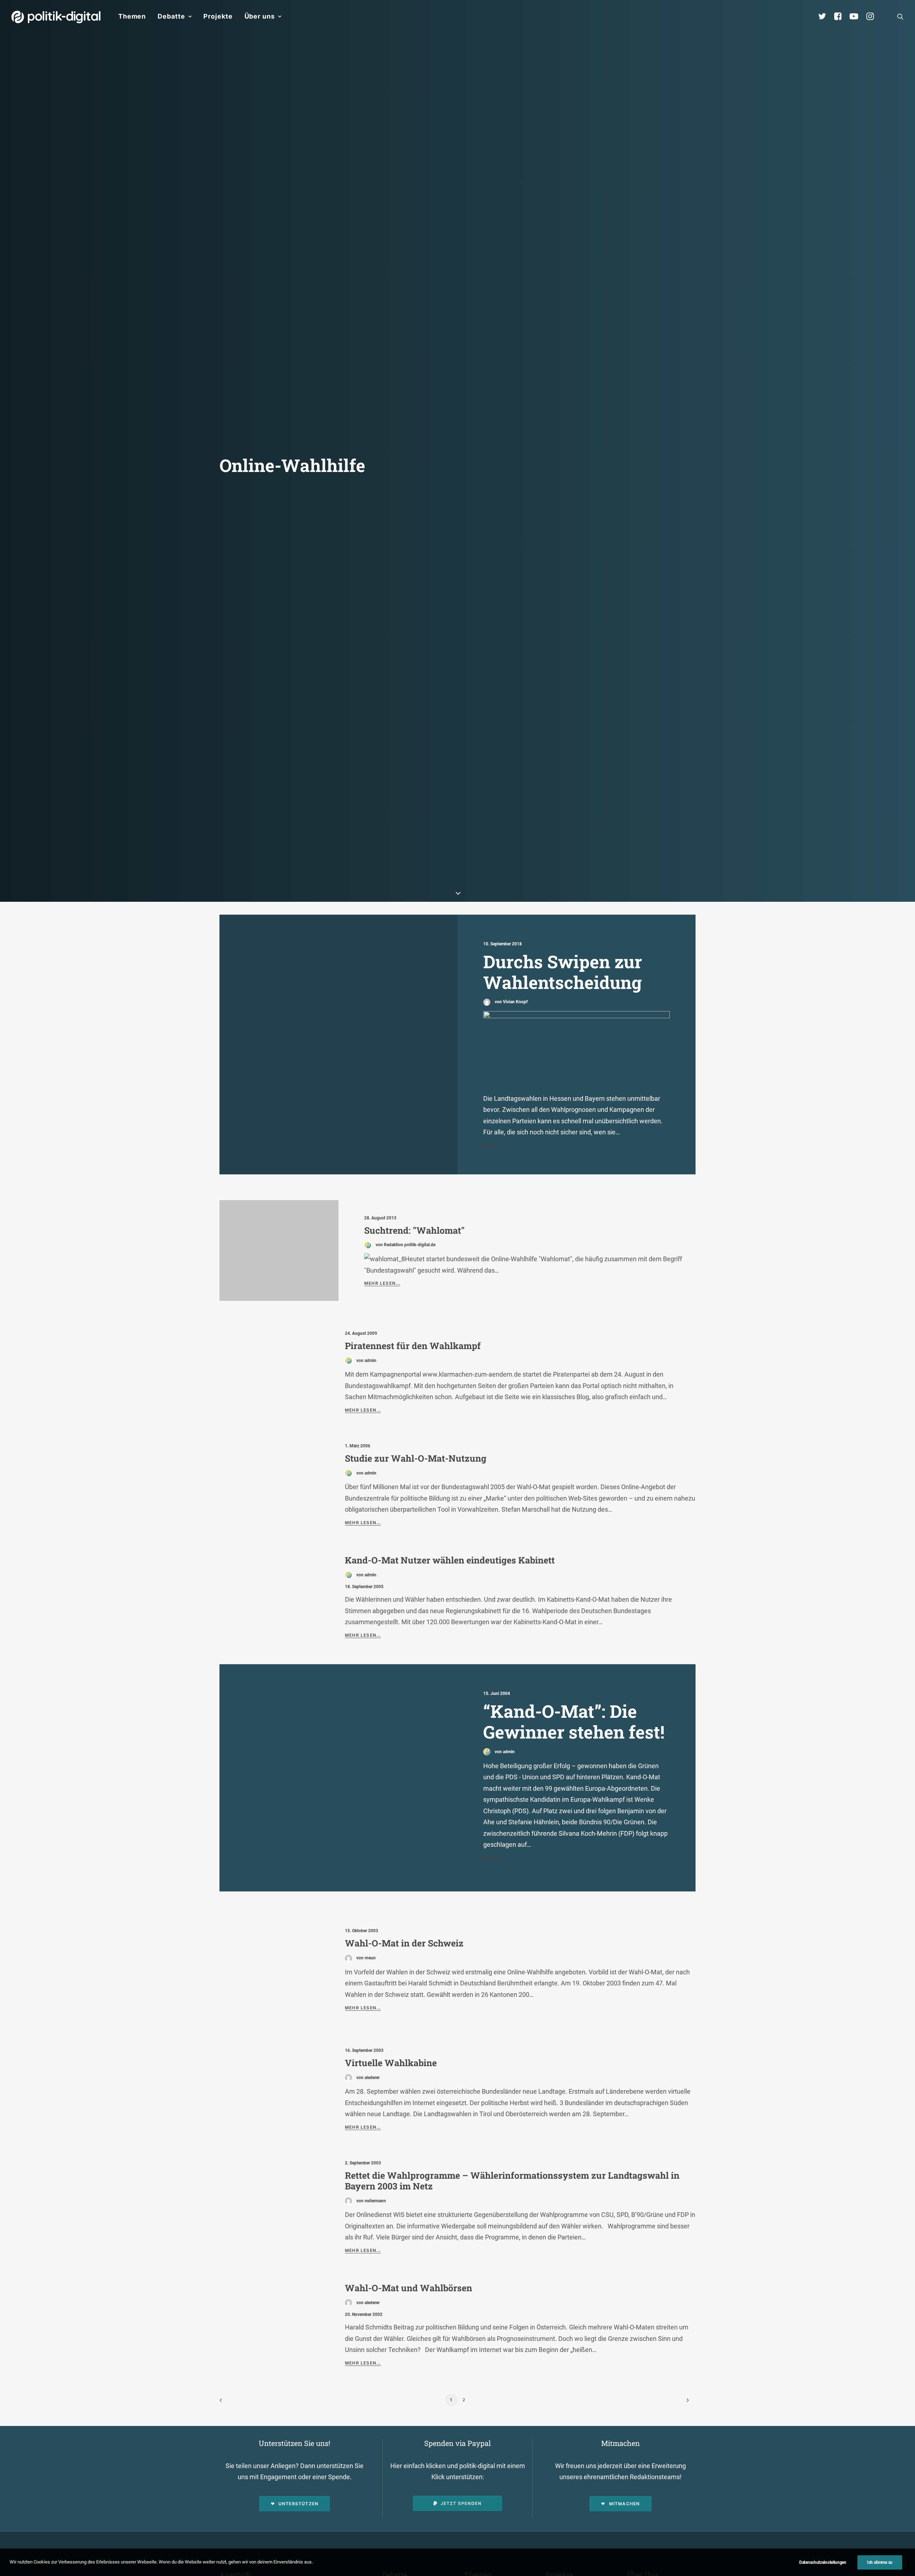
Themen (132, 16)
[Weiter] (686, 2403)
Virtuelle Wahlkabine (391, 2063)
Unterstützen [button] (298, 2504)
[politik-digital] (56, 17)
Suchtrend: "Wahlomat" (414, 1230)
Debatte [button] (171, 16)
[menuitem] (132, 16)
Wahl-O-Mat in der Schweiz (404, 1943)
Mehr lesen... (382, 1283)
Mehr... (493, 1145)
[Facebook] (841, 16)
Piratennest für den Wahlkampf (413, 1346)
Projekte (218, 16)
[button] (900, 16)
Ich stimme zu (880, 2562)
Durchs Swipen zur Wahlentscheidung (563, 972)
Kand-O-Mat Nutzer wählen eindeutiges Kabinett (450, 1560)
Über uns (260, 16)
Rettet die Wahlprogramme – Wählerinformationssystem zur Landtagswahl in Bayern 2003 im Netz (512, 2181)
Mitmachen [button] (625, 2504)
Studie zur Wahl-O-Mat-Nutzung (416, 1458)
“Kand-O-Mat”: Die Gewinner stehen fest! (574, 1722)
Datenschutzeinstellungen (823, 2562)
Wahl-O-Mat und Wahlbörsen (409, 2288)
